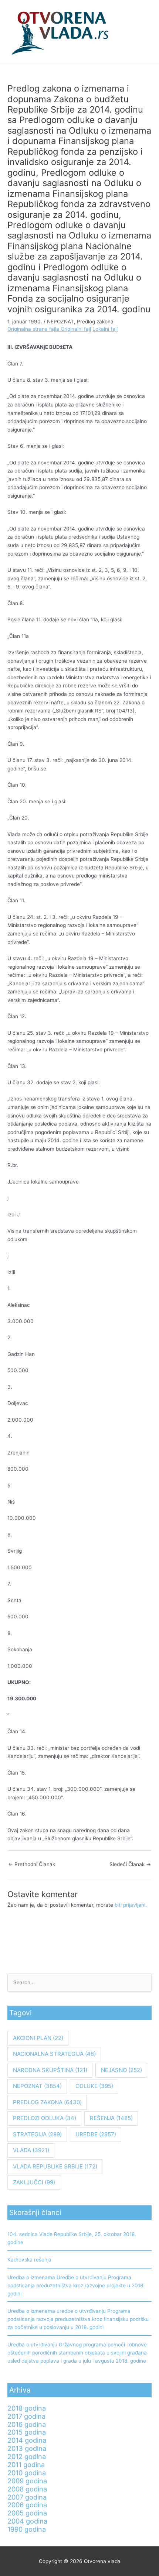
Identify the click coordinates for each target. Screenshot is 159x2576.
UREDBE (96, 2134)
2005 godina (27, 2513)
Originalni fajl (76, 329)
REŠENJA (111, 2118)
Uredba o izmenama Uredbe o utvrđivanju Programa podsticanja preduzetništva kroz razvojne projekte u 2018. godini (76, 2285)
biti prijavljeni (130, 1905)
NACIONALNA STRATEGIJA (54, 2054)
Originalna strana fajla (34, 329)
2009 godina (27, 2481)
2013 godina (27, 2448)
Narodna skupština (50, 2070)
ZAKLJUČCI (34, 2182)
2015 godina (27, 2432)
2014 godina (27, 2440)
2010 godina (27, 2473)
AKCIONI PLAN (38, 2038)
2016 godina (27, 2424)
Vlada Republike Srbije (55, 2166)
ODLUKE (94, 2086)
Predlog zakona (95, 322)
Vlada (31, 2150)
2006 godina (27, 2505)
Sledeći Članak (130, 1864)
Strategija (37, 2134)
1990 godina (27, 2529)
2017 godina (26, 2416)
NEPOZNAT (60, 322)
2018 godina (27, 2408)
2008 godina (27, 2489)
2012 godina (27, 2456)
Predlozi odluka (45, 2118)
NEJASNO (121, 2070)
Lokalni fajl (105, 329)
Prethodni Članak (32, 1864)
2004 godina (27, 2521)
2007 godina (27, 2497)
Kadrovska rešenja (29, 2260)
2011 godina (26, 2465)
